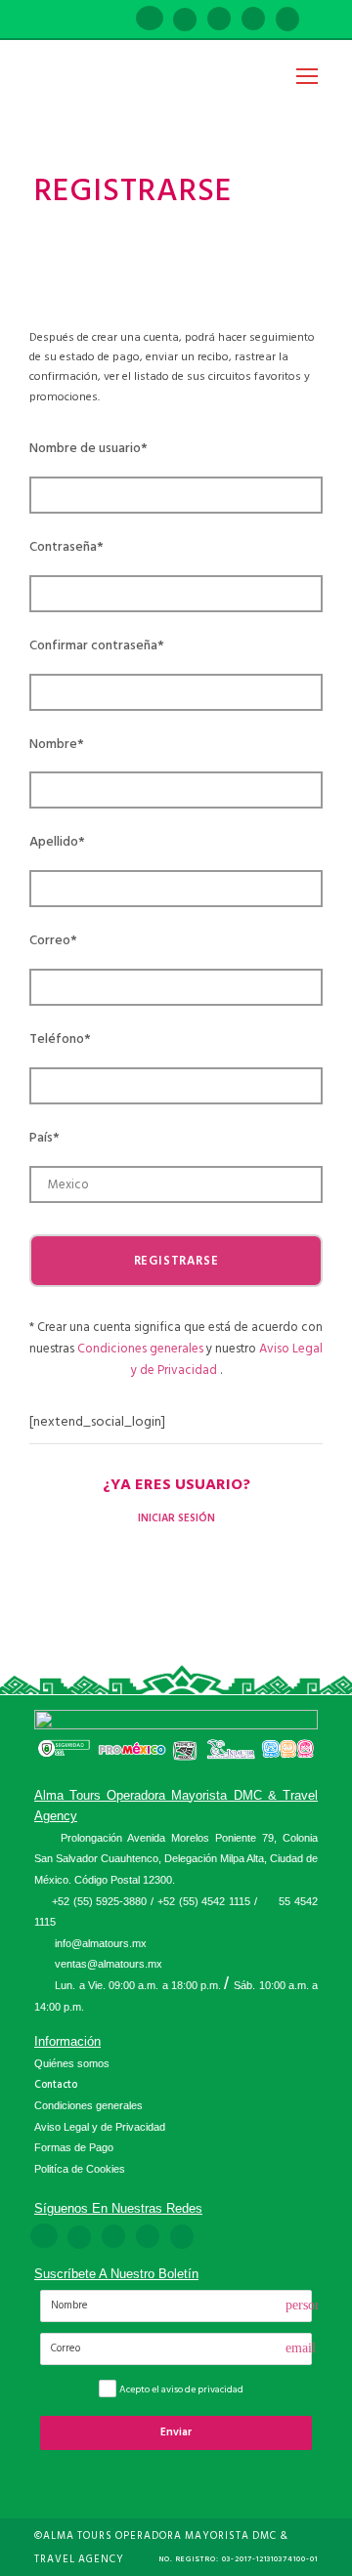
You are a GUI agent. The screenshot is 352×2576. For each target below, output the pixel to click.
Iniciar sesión (176, 1518)
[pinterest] (219, 20)
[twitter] (253, 20)
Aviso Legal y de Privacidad (100, 2127)
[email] (114, 20)
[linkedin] (185, 20)
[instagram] (287, 20)
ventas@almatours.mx (109, 1964)
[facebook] (150, 20)
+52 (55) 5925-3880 (100, 1901)
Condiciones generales (142, 1349)
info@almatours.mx (101, 1943)
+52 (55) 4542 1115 (204, 1901)
